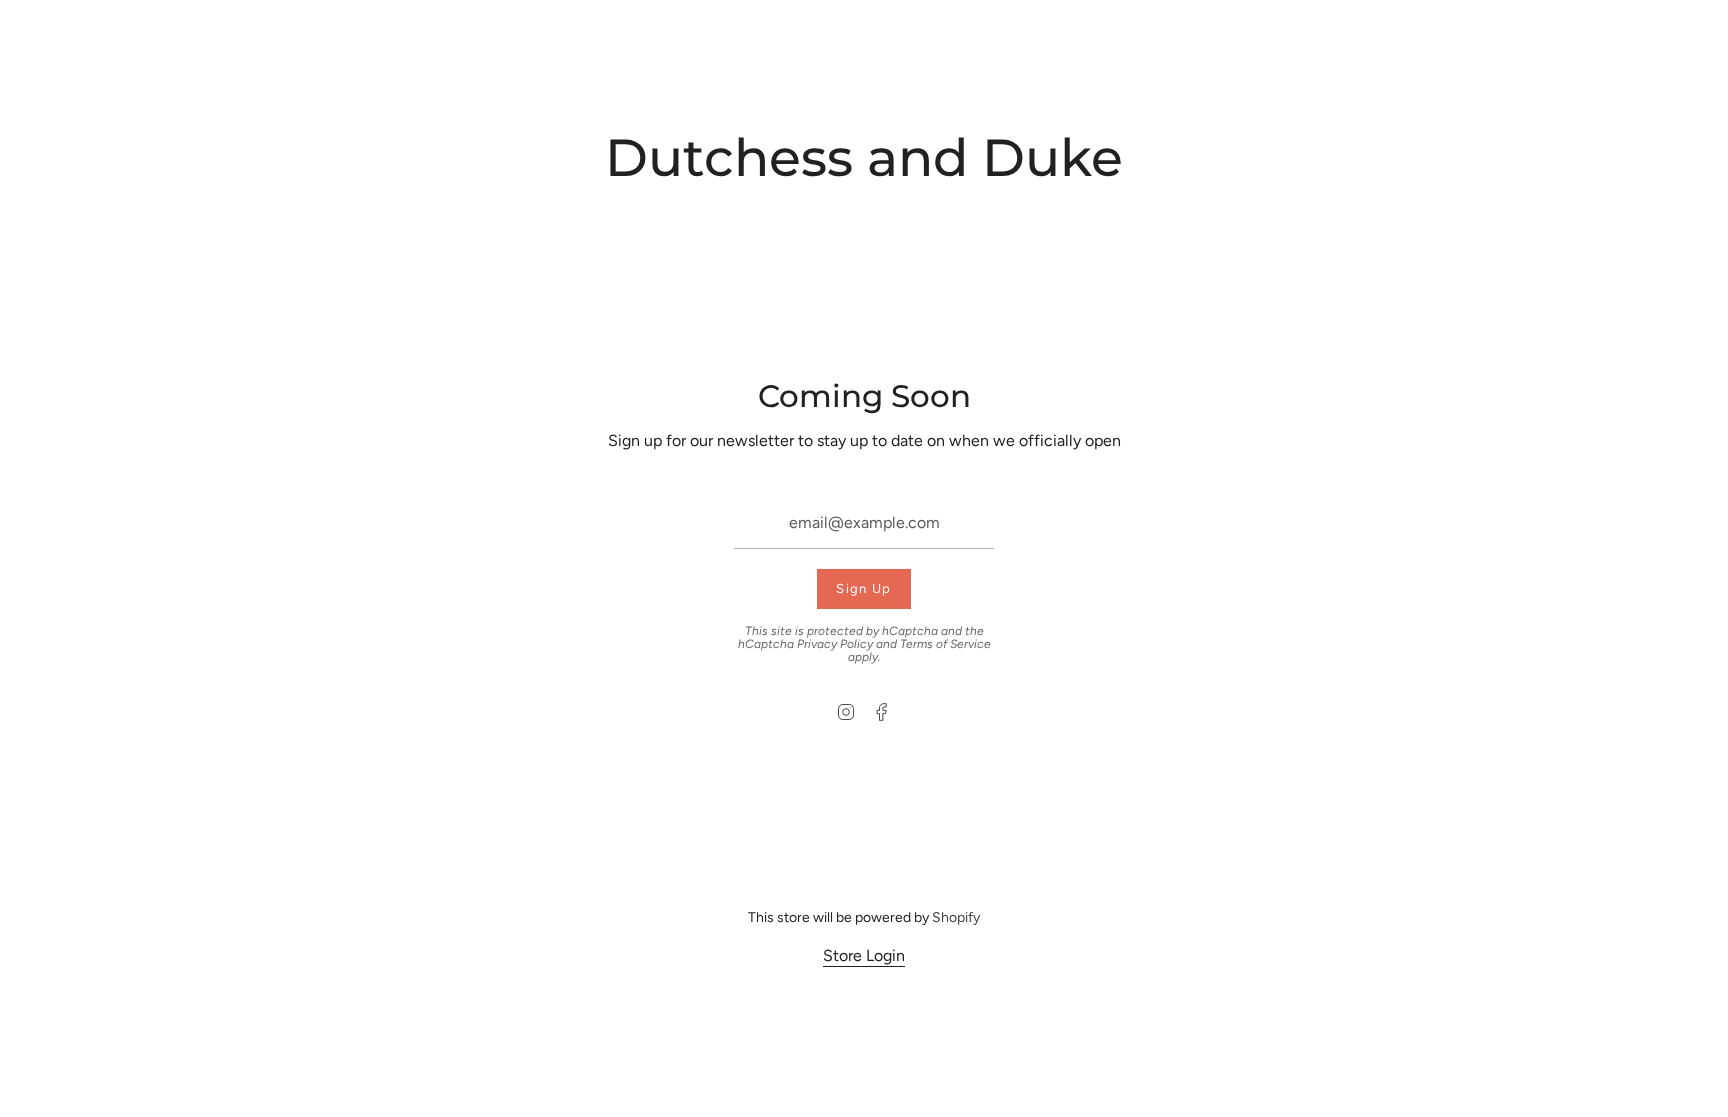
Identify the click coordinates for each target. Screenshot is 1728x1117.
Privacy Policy (835, 644)
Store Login (864, 955)
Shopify (956, 917)
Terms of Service (945, 644)
